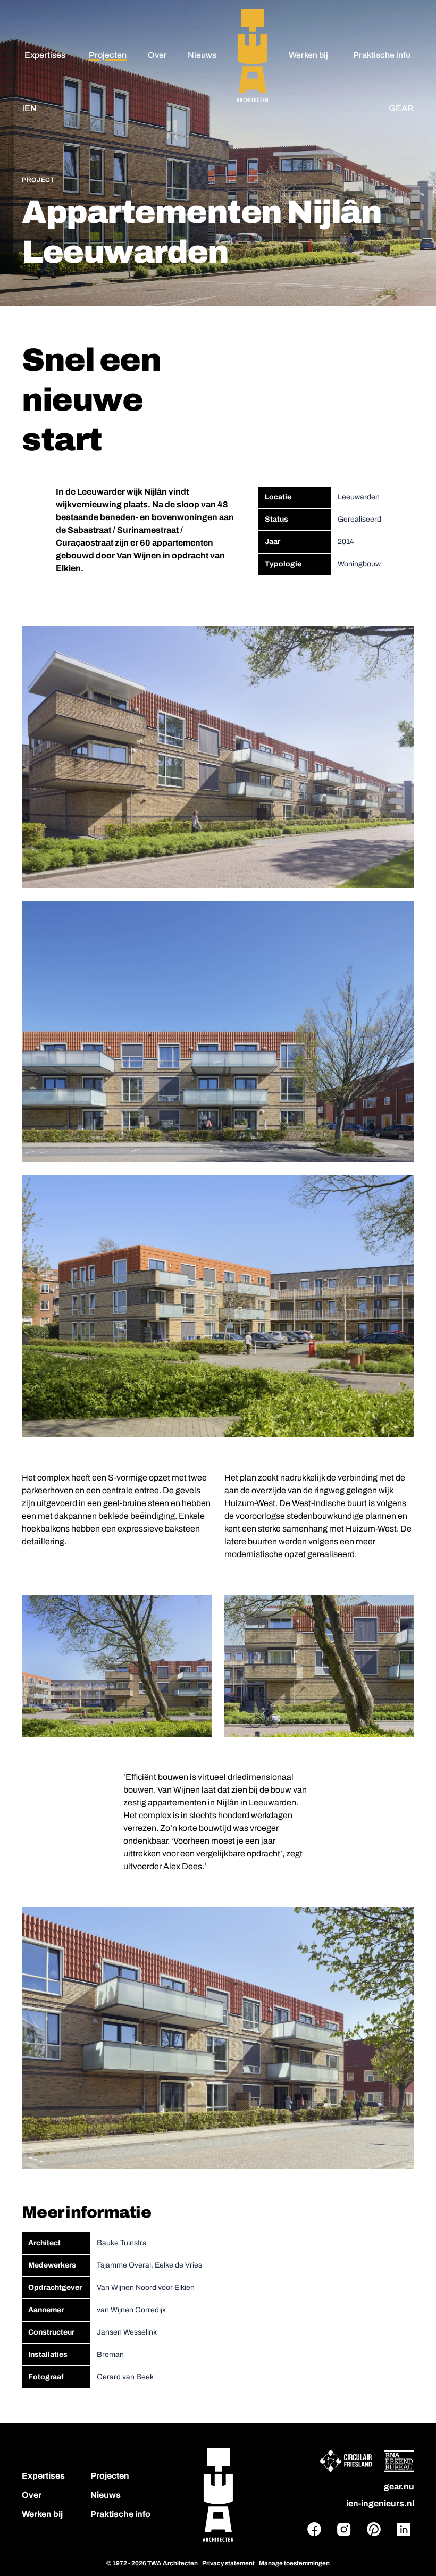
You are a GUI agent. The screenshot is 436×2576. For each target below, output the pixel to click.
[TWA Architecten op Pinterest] (374, 2529)
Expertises (45, 55)
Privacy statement (228, 2563)
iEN (30, 108)
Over (157, 55)
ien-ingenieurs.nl (380, 2503)
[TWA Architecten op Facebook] (314, 2529)
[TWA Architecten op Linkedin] (404, 2529)
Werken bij (308, 55)
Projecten (108, 55)
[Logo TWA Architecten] (218, 2495)
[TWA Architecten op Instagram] (344, 2529)
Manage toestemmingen (294, 2563)
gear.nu (399, 2486)
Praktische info (382, 55)
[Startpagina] (252, 55)
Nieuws (202, 55)
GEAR (401, 108)
